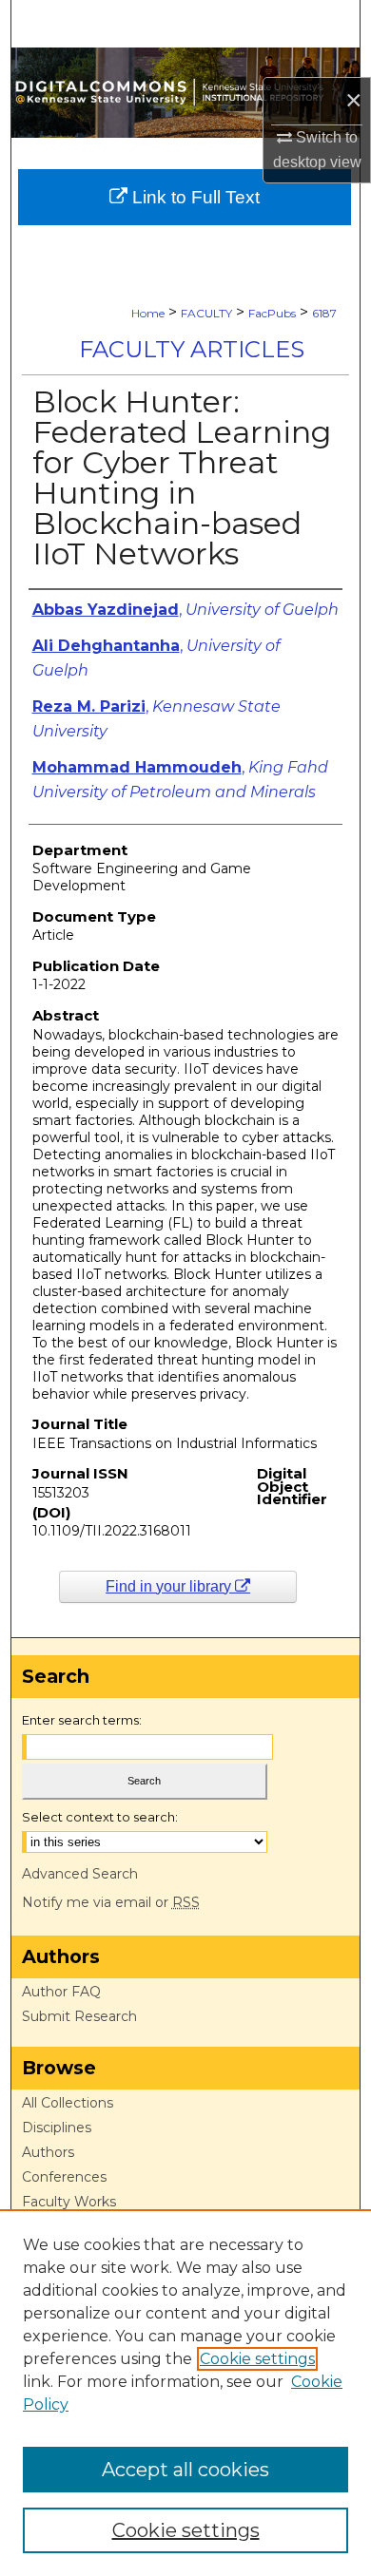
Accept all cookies (185, 2470)
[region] (185, 2393)
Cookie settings (257, 2359)
